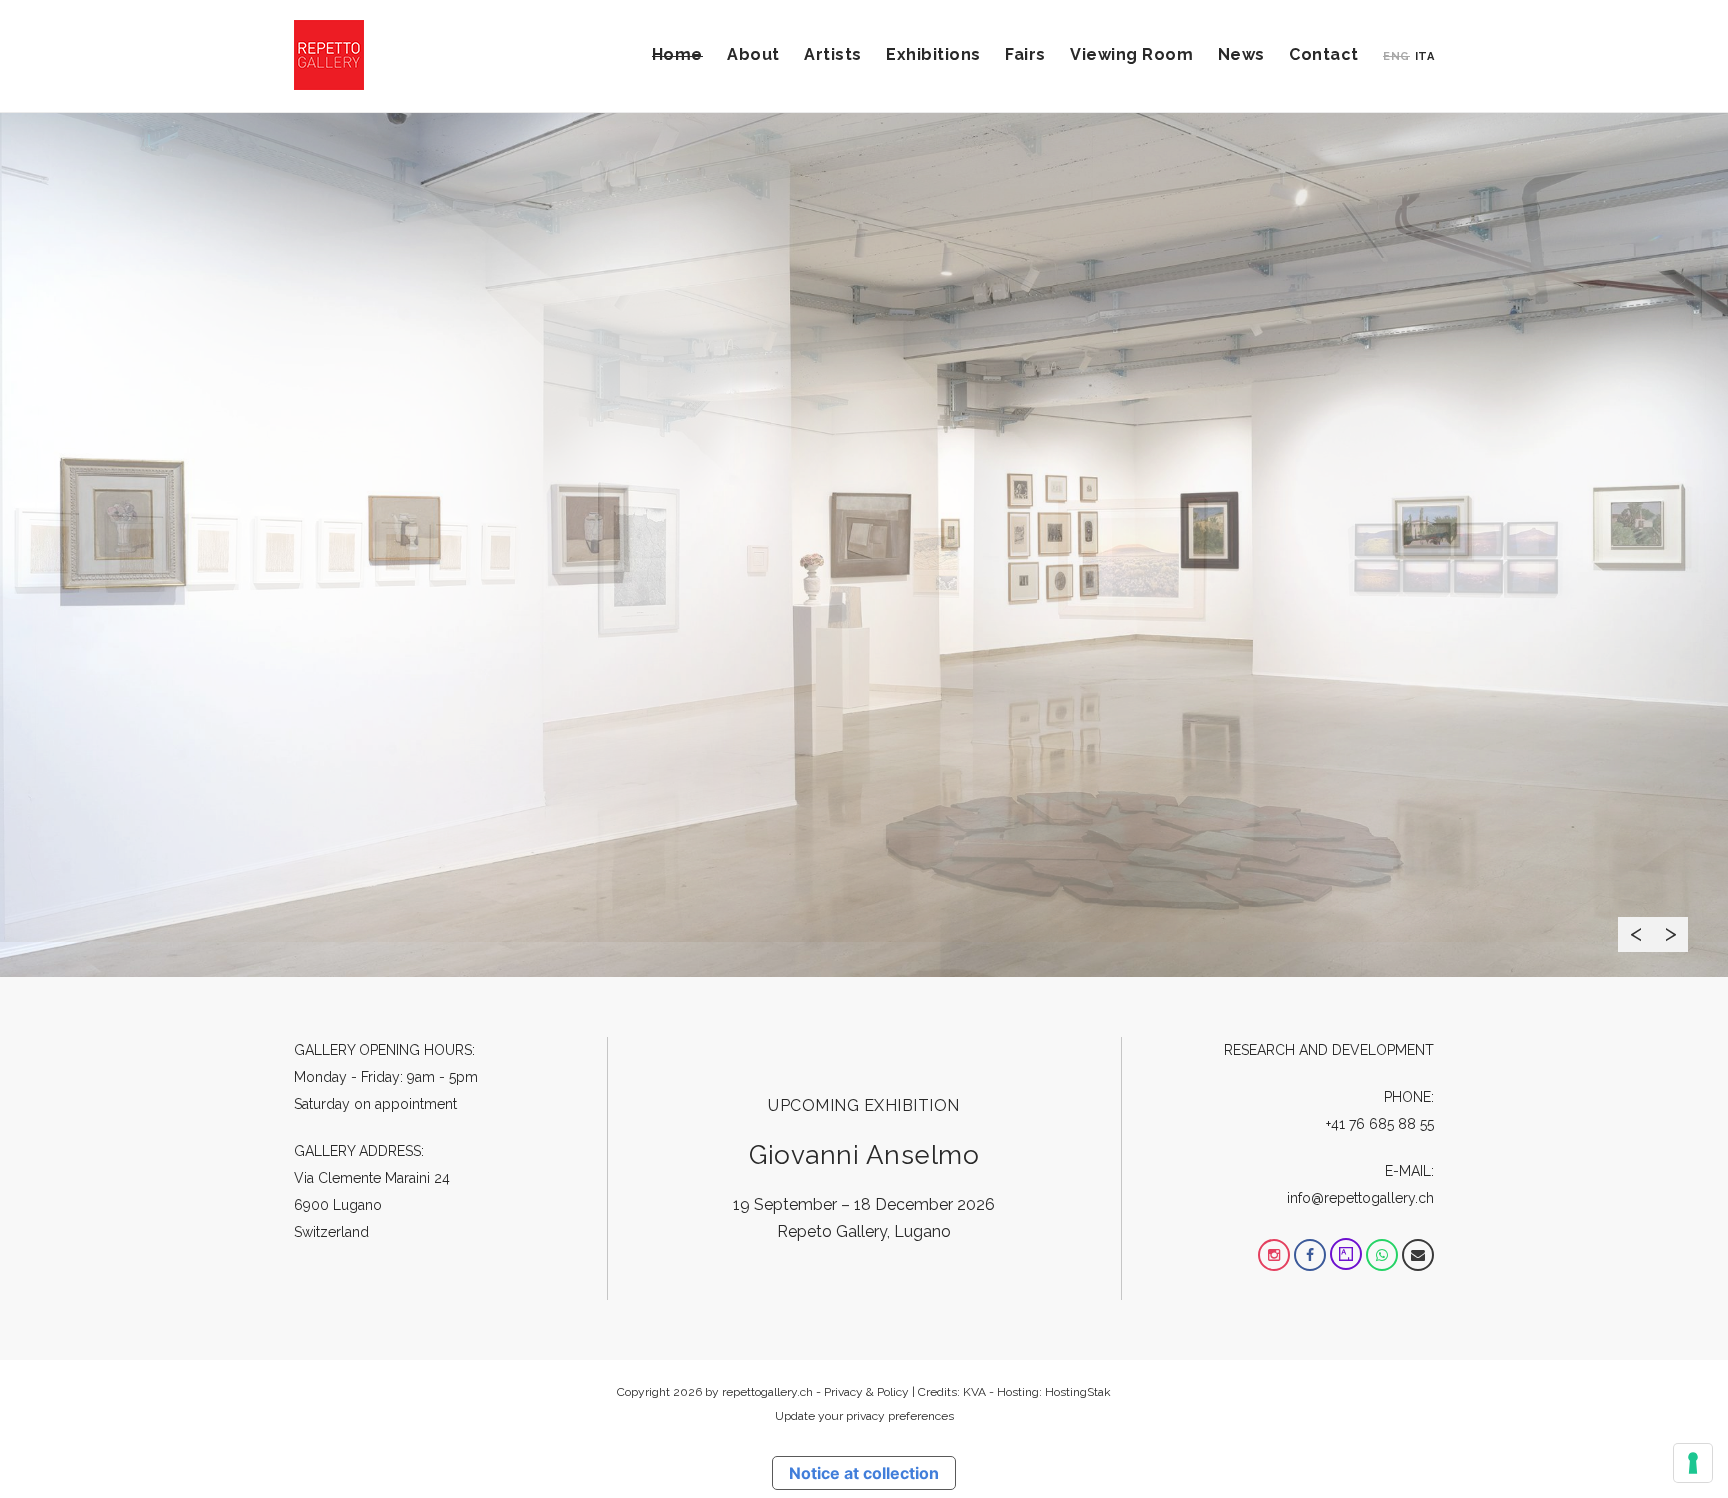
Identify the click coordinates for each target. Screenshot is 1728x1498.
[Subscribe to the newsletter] (1418, 1255)
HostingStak (1078, 1392)
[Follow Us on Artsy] (1346, 1255)
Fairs (1025, 54)
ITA (1425, 56)
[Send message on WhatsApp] (1382, 1255)
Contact (1324, 54)
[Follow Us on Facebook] (1310, 1255)
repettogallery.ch (767, 1392)
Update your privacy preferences (864, 1416)
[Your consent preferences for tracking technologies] (1693, 1463)
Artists (833, 54)
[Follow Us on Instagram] (1274, 1255)
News (1241, 54)
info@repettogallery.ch (1360, 1198)
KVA (974, 1392)
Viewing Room (1131, 54)
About (753, 54)
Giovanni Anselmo (864, 1155)
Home (677, 54)
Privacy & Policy (866, 1392)
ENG (1396, 56)
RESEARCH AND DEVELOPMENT (1329, 1050)
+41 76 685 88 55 (1380, 1124)
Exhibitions (933, 54)
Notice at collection (864, 1473)
